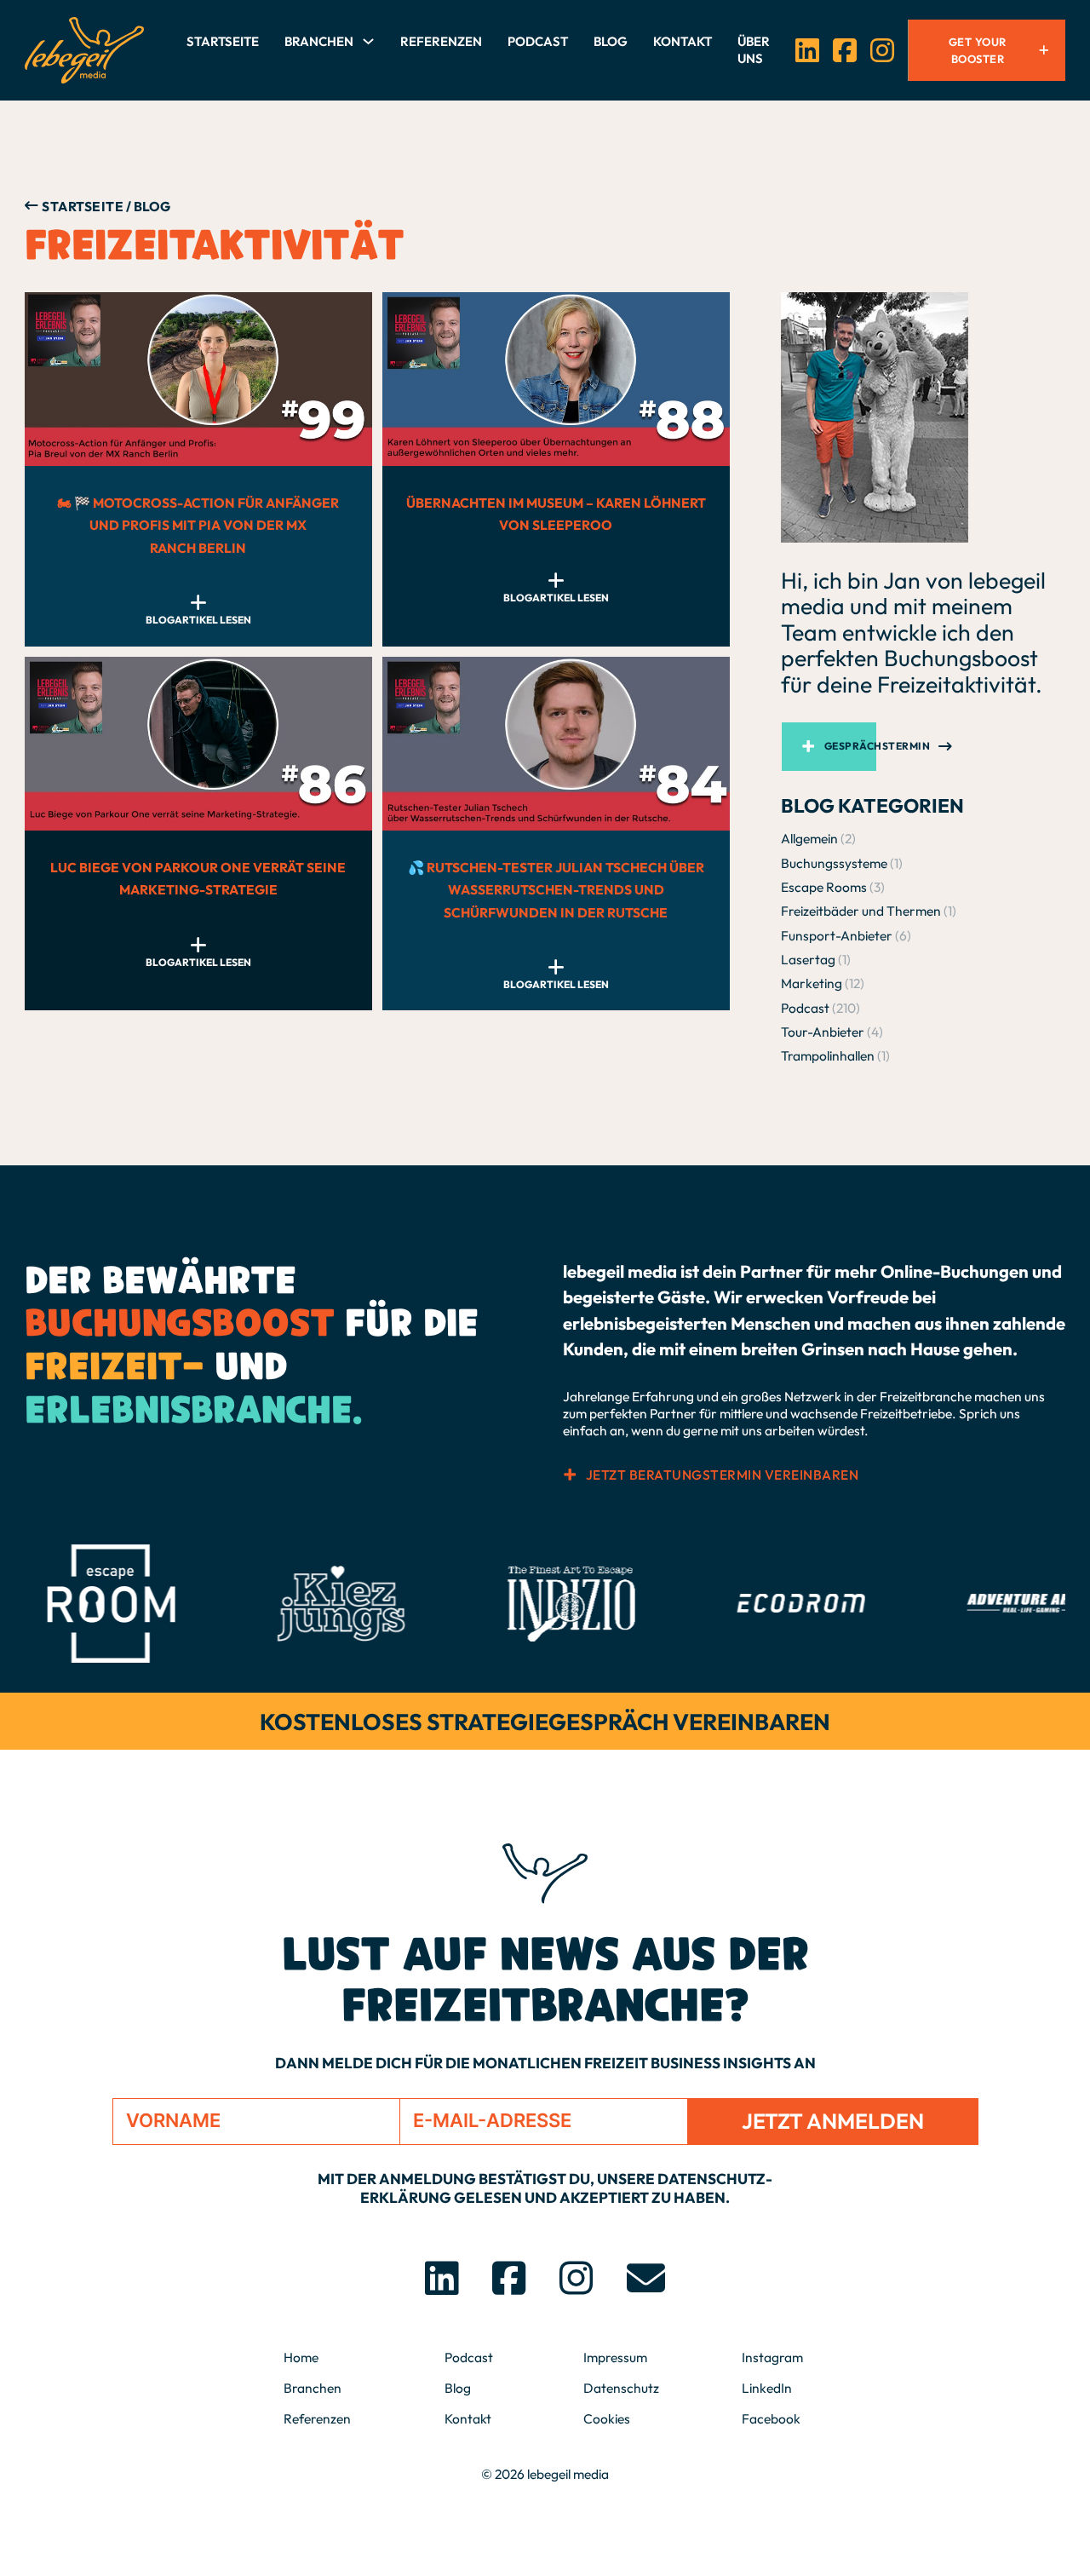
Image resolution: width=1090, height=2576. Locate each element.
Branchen (319, 41)
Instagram (772, 2357)
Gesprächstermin (878, 746)
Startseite (223, 41)
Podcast (538, 41)
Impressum (615, 2357)
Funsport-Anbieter (837, 935)
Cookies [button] (607, 2418)
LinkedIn (767, 2388)
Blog (611, 41)
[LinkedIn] (807, 50)
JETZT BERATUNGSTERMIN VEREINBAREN (722, 1475)
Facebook (771, 2418)
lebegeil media (568, 2474)
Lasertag (808, 959)
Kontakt (683, 41)
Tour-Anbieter (823, 1032)
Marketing (812, 983)
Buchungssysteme (834, 863)
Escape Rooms (824, 887)
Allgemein (809, 838)
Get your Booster (978, 50)
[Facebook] (845, 50)
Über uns (754, 50)
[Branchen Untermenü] (368, 41)
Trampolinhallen (828, 1055)
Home (301, 2357)
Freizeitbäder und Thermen (861, 911)
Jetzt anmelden (833, 2121)
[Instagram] (882, 50)
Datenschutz (621, 2388)
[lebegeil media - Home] (84, 50)
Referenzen (441, 41)
